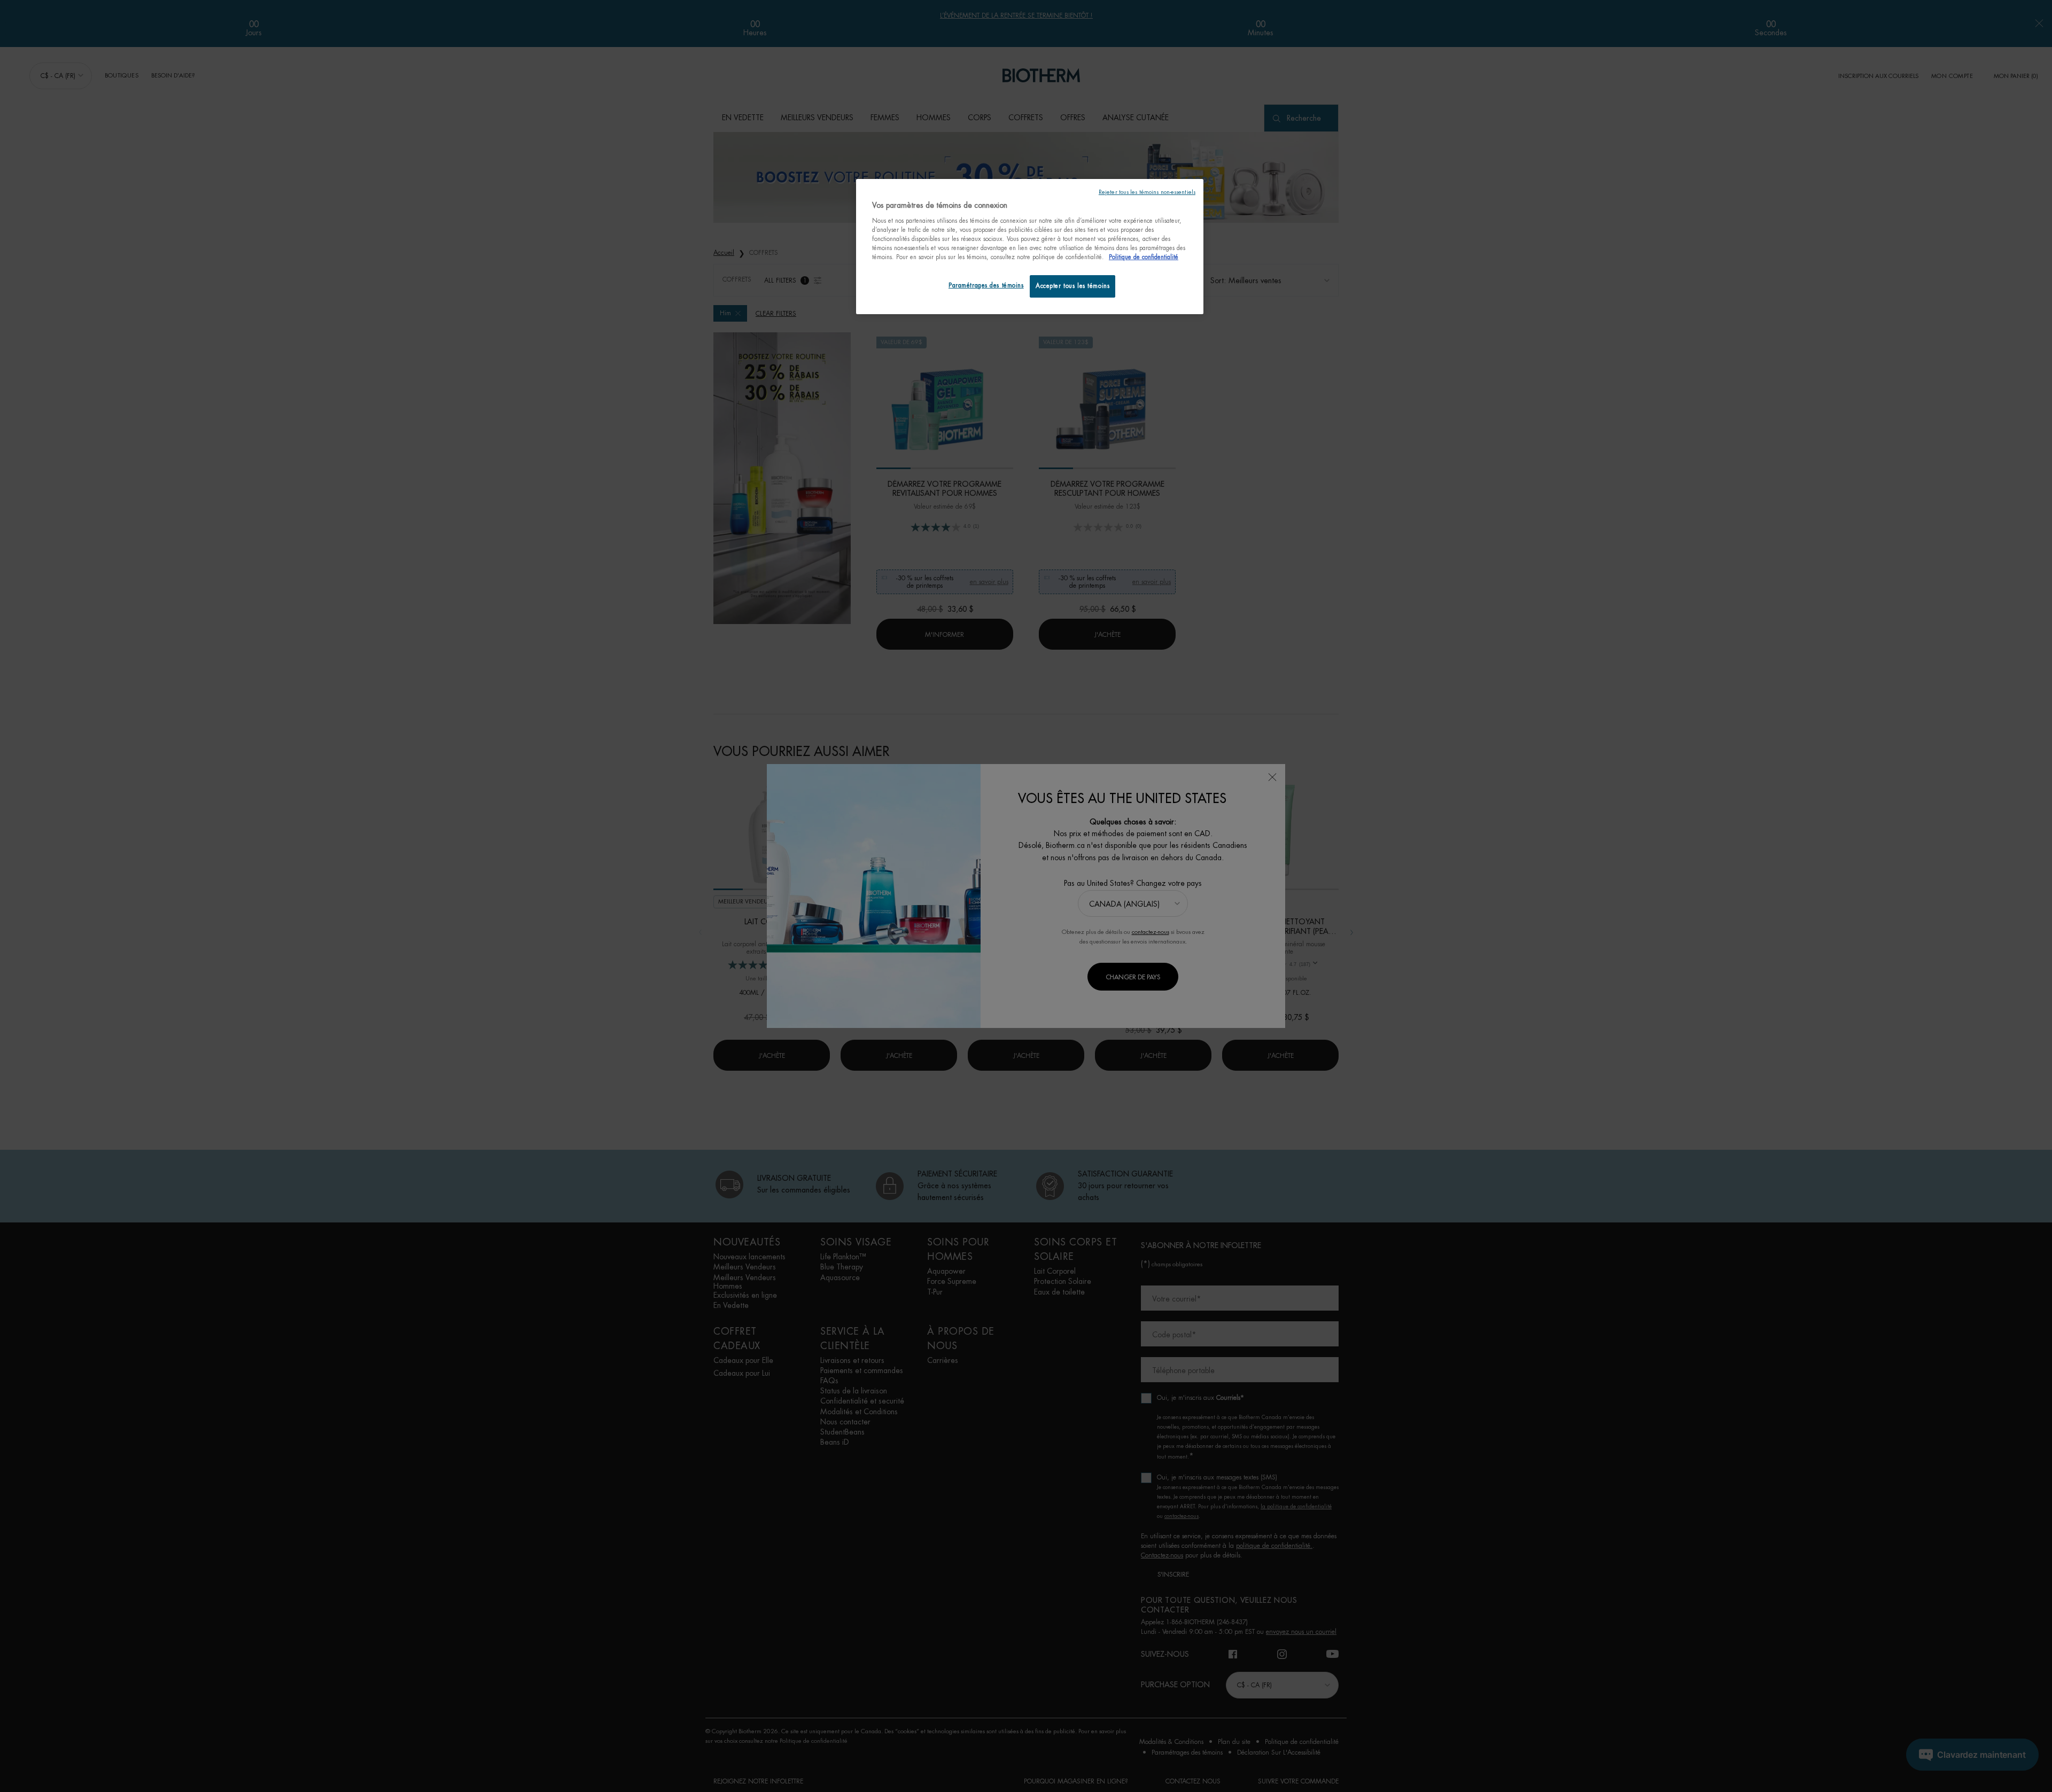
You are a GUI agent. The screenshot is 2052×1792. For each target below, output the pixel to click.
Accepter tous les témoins (1072, 286)
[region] (1030, 247)
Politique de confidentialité (1144, 257)
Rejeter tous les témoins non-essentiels (1147, 192)
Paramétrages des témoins (986, 286)
